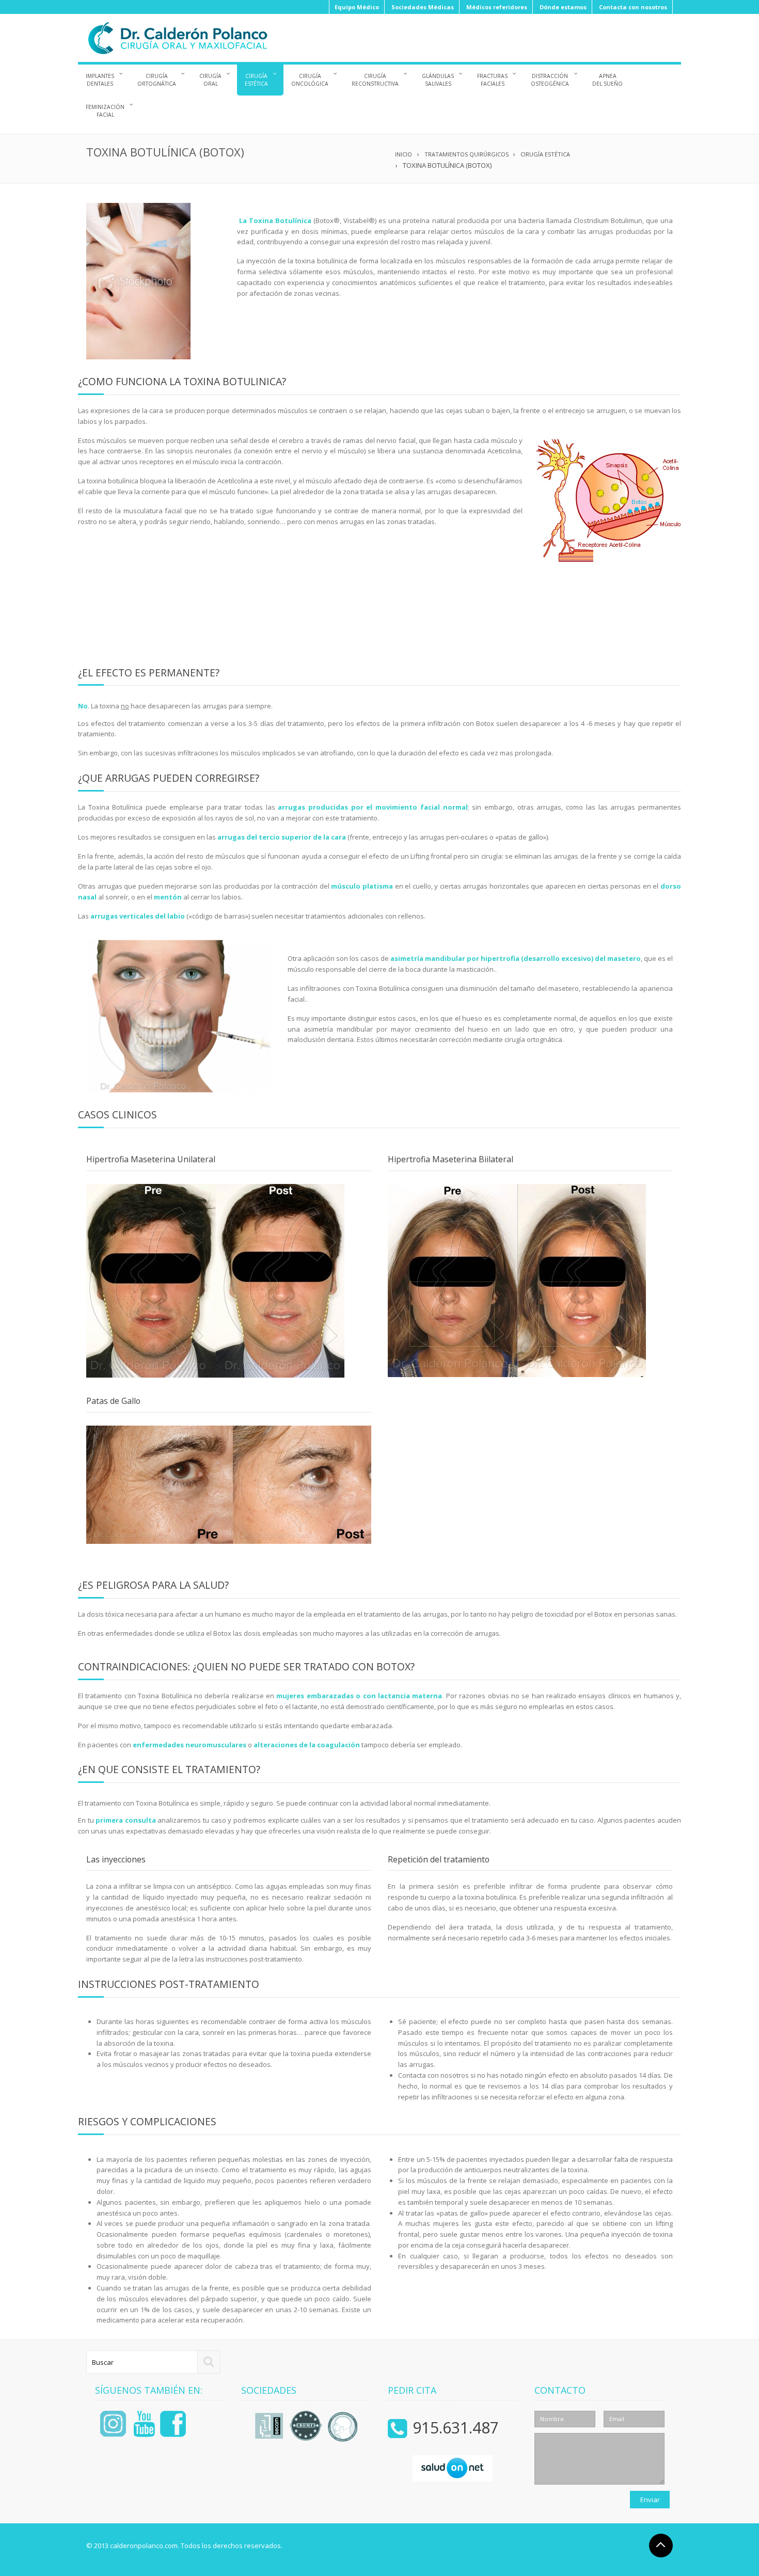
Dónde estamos (563, 7)
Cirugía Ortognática (157, 80)
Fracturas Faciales (492, 80)
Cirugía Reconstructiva (375, 80)
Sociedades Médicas (423, 7)
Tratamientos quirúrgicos (467, 154)
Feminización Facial (105, 111)
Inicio (404, 154)
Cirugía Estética (256, 80)
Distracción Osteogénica (550, 80)
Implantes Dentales (100, 80)
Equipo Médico (357, 7)
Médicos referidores (497, 7)
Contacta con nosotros (633, 7)
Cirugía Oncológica (310, 80)
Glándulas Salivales (438, 80)
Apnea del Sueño (607, 80)
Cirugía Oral (210, 80)
